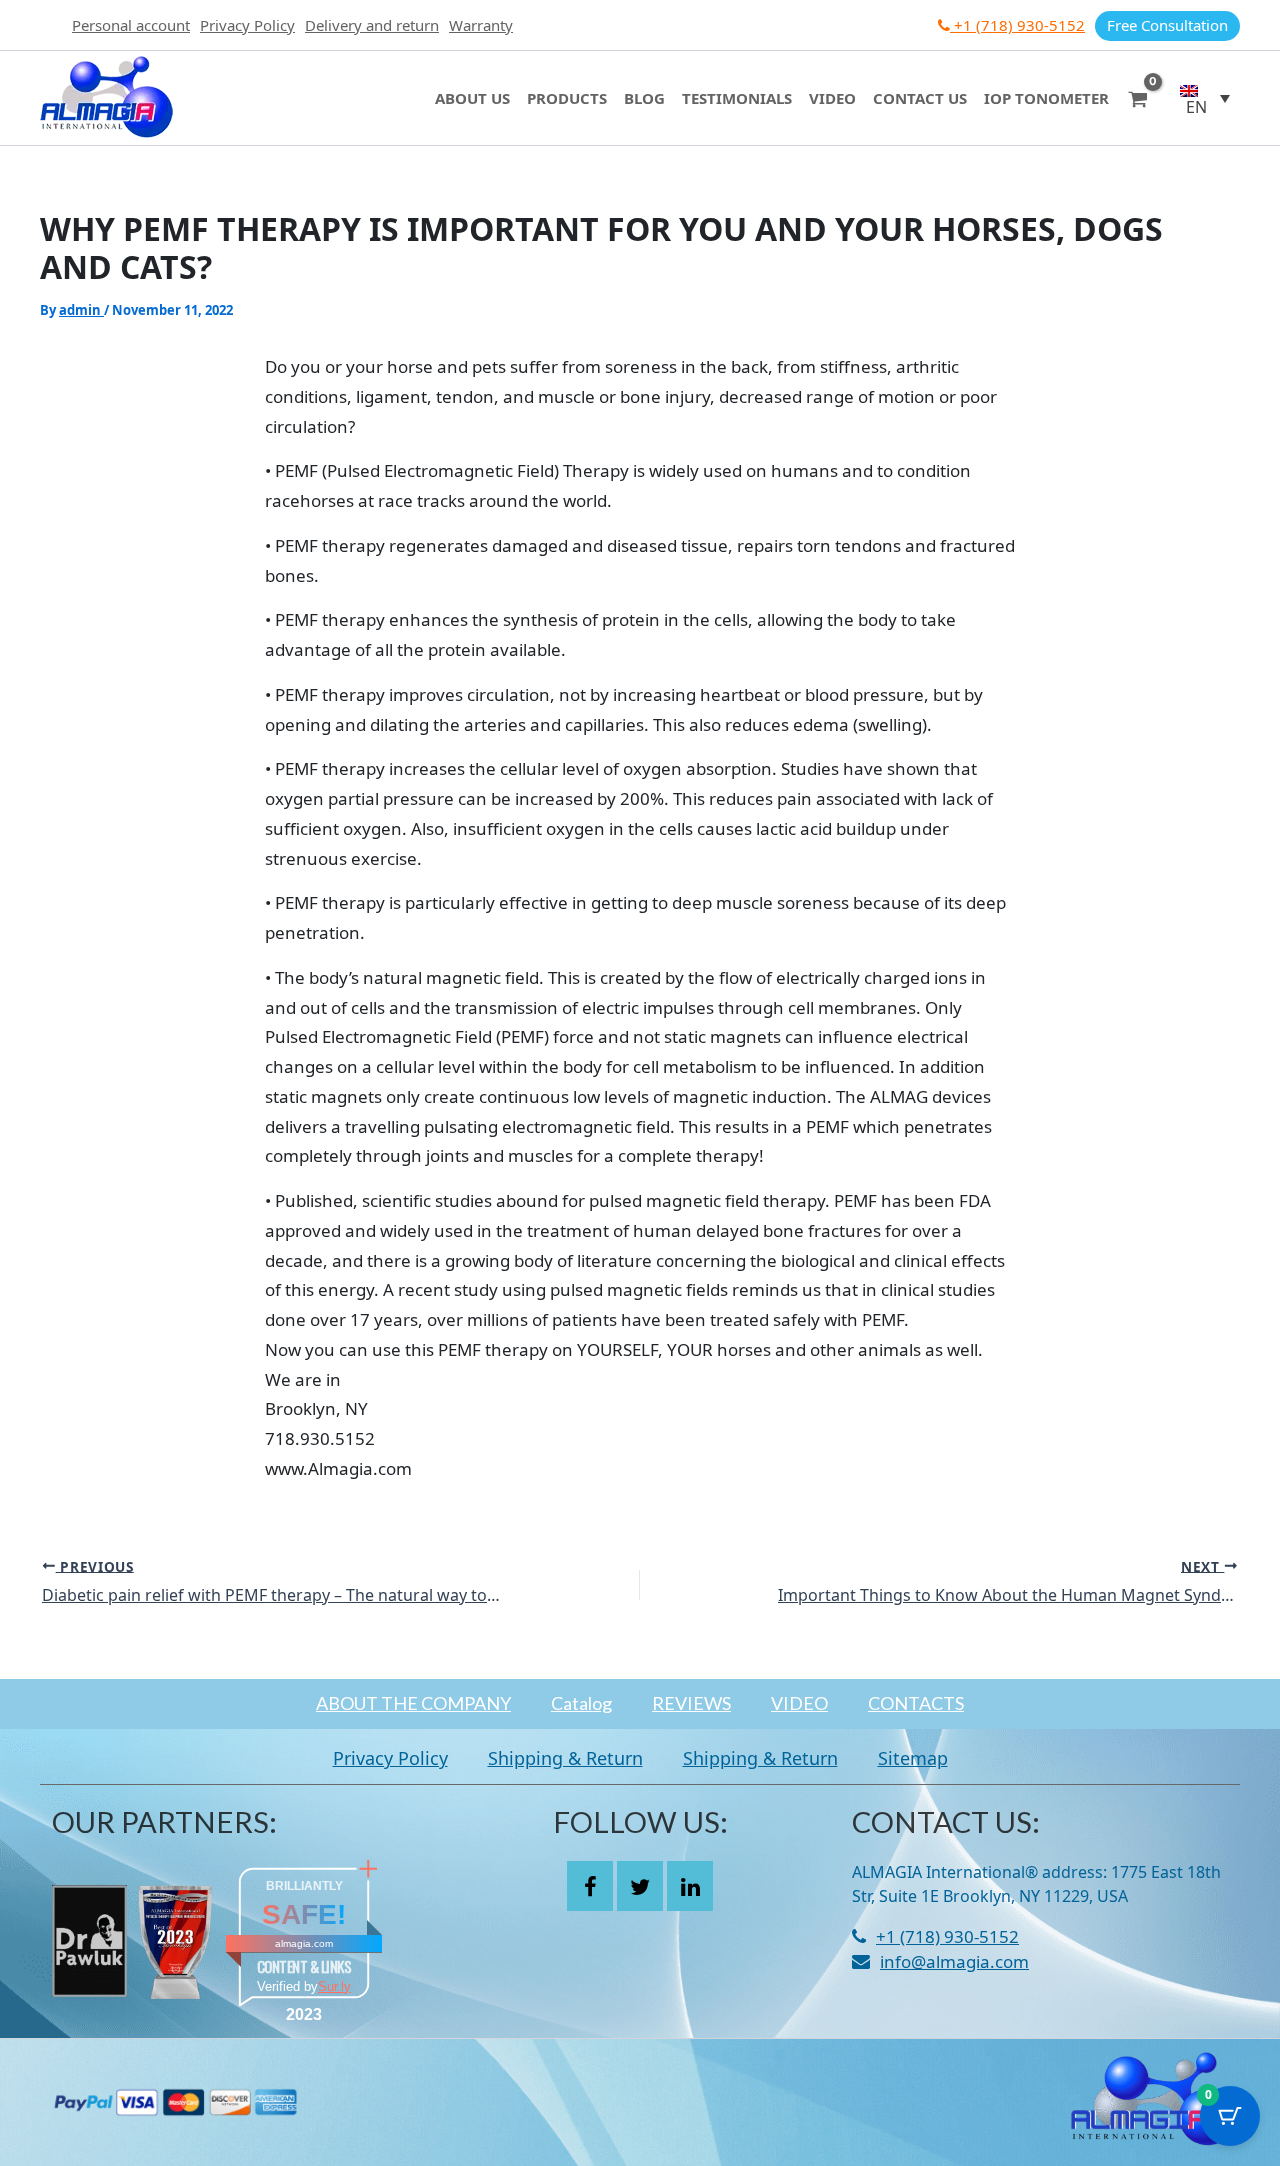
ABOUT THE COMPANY (413, 1703)
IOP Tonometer (1046, 98)
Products (567, 98)
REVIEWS (691, 1703)
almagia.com (304, 1943)
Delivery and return (372, 25)
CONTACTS (916, 1703)
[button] (1205, 98)
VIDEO (799, 1703)
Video (832, 98)
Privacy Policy (247, 25)
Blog (644, 98)
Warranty (481, 25)
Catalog (581, 1703)
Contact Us (920, 98)
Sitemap (913, 1758)
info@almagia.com (954, 1961)
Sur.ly (334, 1986)
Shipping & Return (565, 1758)
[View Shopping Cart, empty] (1138, 97)
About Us (472, 98)
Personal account (131, 25)
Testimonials (737, 98)
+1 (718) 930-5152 (1017, 25)
